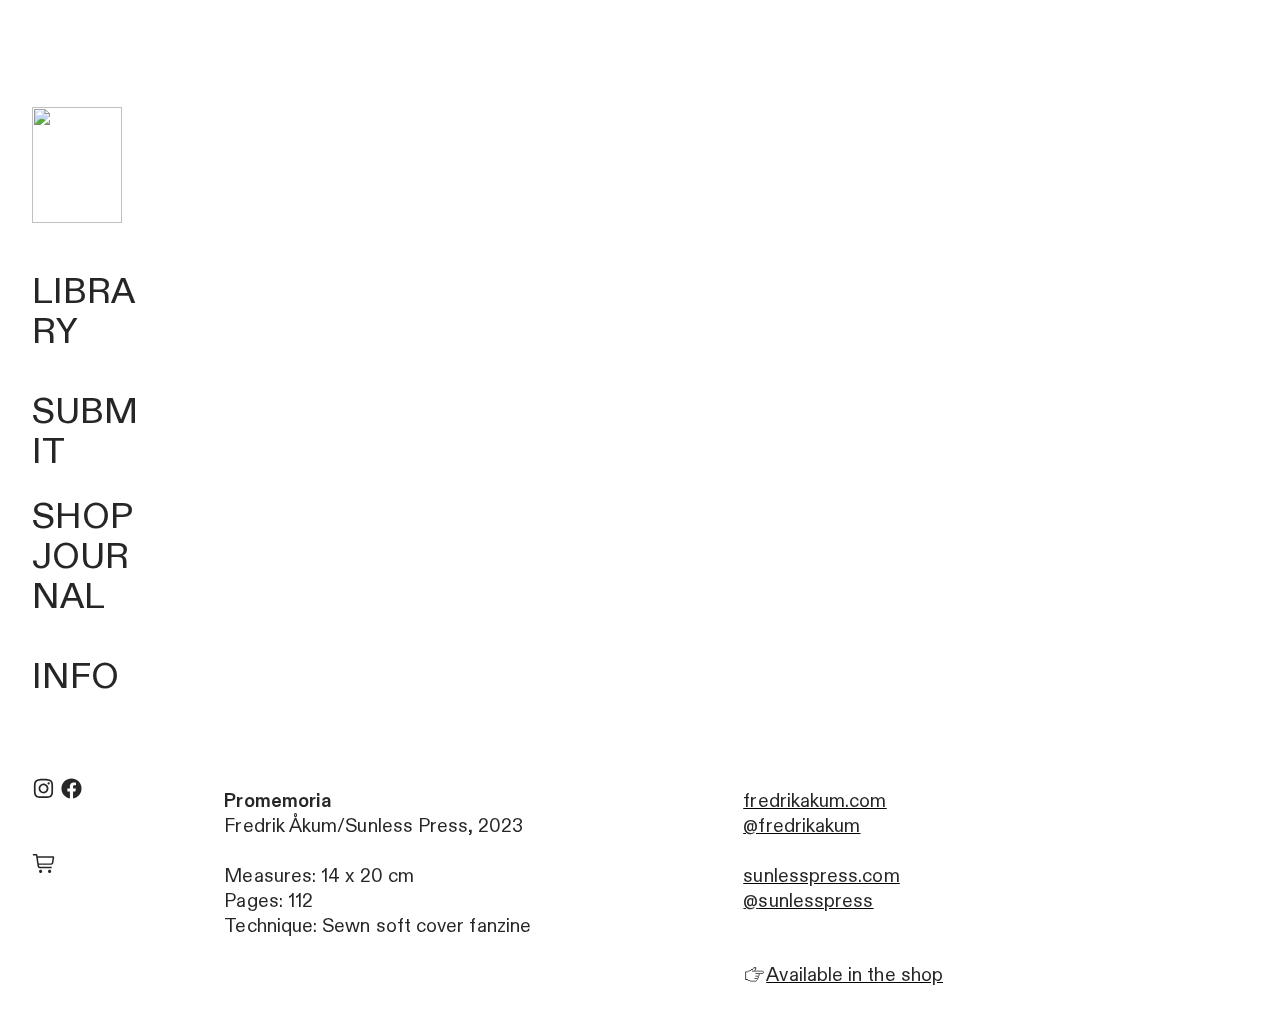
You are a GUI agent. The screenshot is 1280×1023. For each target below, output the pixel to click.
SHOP (82, 517)
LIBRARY (83, 312)
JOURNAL (80, 577)
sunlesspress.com (821, 876)
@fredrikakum (801, 826)
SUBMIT (85, 432)
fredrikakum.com (814, 801)
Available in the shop (854, 975)
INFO (75, 677)
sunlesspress (815, 901)
